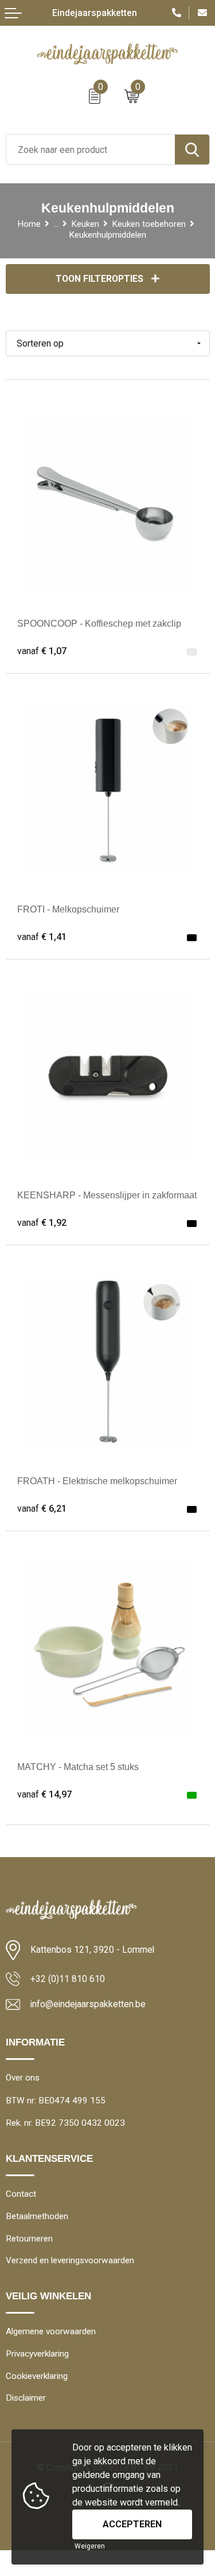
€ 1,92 (42, 1223)
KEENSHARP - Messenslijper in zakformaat (107, 1195)
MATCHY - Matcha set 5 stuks (78, 1767)
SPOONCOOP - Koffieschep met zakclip (99, 624)
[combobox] (91, 150)
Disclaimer (26, 2398)
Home (29, 224)
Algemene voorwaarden (51, 2331)
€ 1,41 (42, 937)
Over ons (23, 2078)
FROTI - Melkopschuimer (68, 909)
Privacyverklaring (37, 2354)
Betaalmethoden (37, 2216)
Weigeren (90, 2546)
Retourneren (29, 2239)
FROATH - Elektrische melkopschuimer (97, 1481)
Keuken (85, 224)
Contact (21, 2194)
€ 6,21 (42, 1509)
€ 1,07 (42, 651)
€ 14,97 (44, 1794)
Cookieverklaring (37, 2376)
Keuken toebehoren (149, 224)
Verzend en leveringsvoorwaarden (70, 2260)
